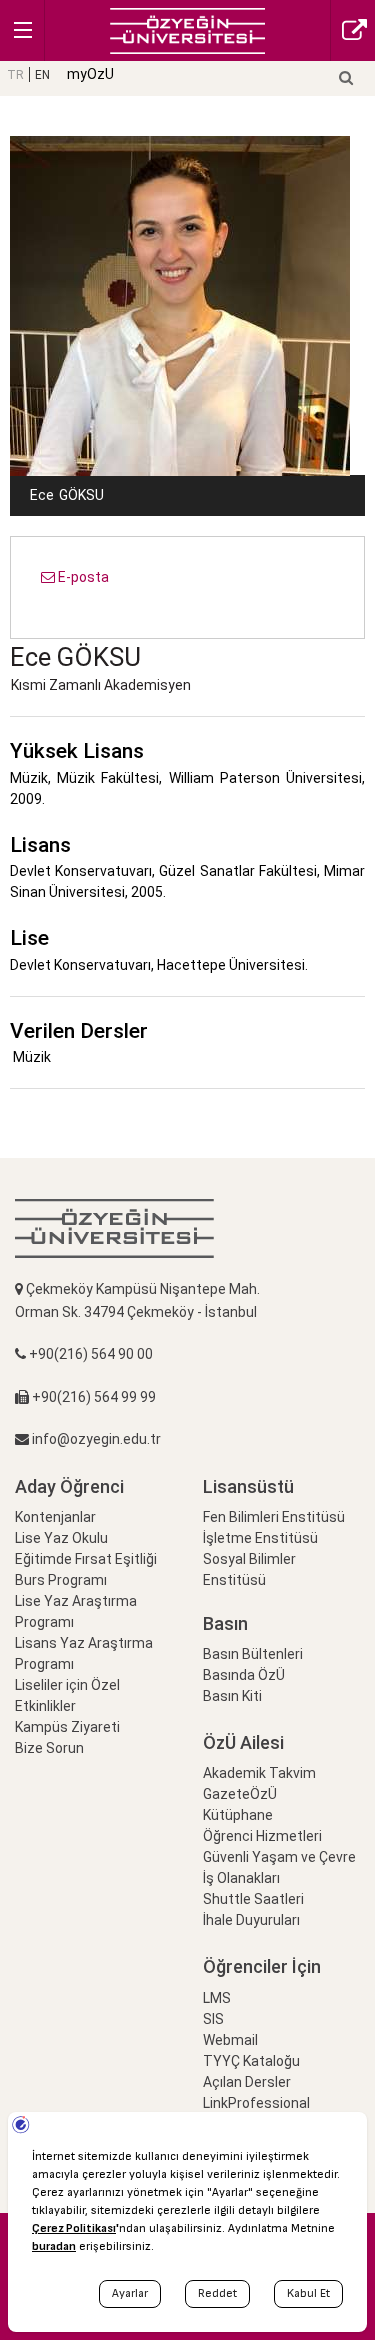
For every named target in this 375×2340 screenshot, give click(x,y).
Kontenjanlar (55, 1517)
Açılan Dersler (247, 2082)
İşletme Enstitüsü (260, 1538)
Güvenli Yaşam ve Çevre (279, 1857)
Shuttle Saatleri (253, 1899)
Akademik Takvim (259, 1773)
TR (15, 75)
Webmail (230, 2040)
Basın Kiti (232, 1696)
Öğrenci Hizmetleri (262, 1836)
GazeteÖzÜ (240, 1794)
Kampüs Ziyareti (67, 1727)
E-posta (82, 577)
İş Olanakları (241, 1878)
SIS (213, 2019)
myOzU (90, 74)
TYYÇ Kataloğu (251, 2061)
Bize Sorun (49, 1748)
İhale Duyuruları (251, 1920)
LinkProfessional (256, 2103)
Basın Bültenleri (253, 1654)
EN (42, 75)
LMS (217, 1998)
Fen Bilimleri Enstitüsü (274, 1517)
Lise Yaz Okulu (61, 1538)
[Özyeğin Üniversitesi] (187, 29)
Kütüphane (238, 1815)
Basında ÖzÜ (244, 1675)
